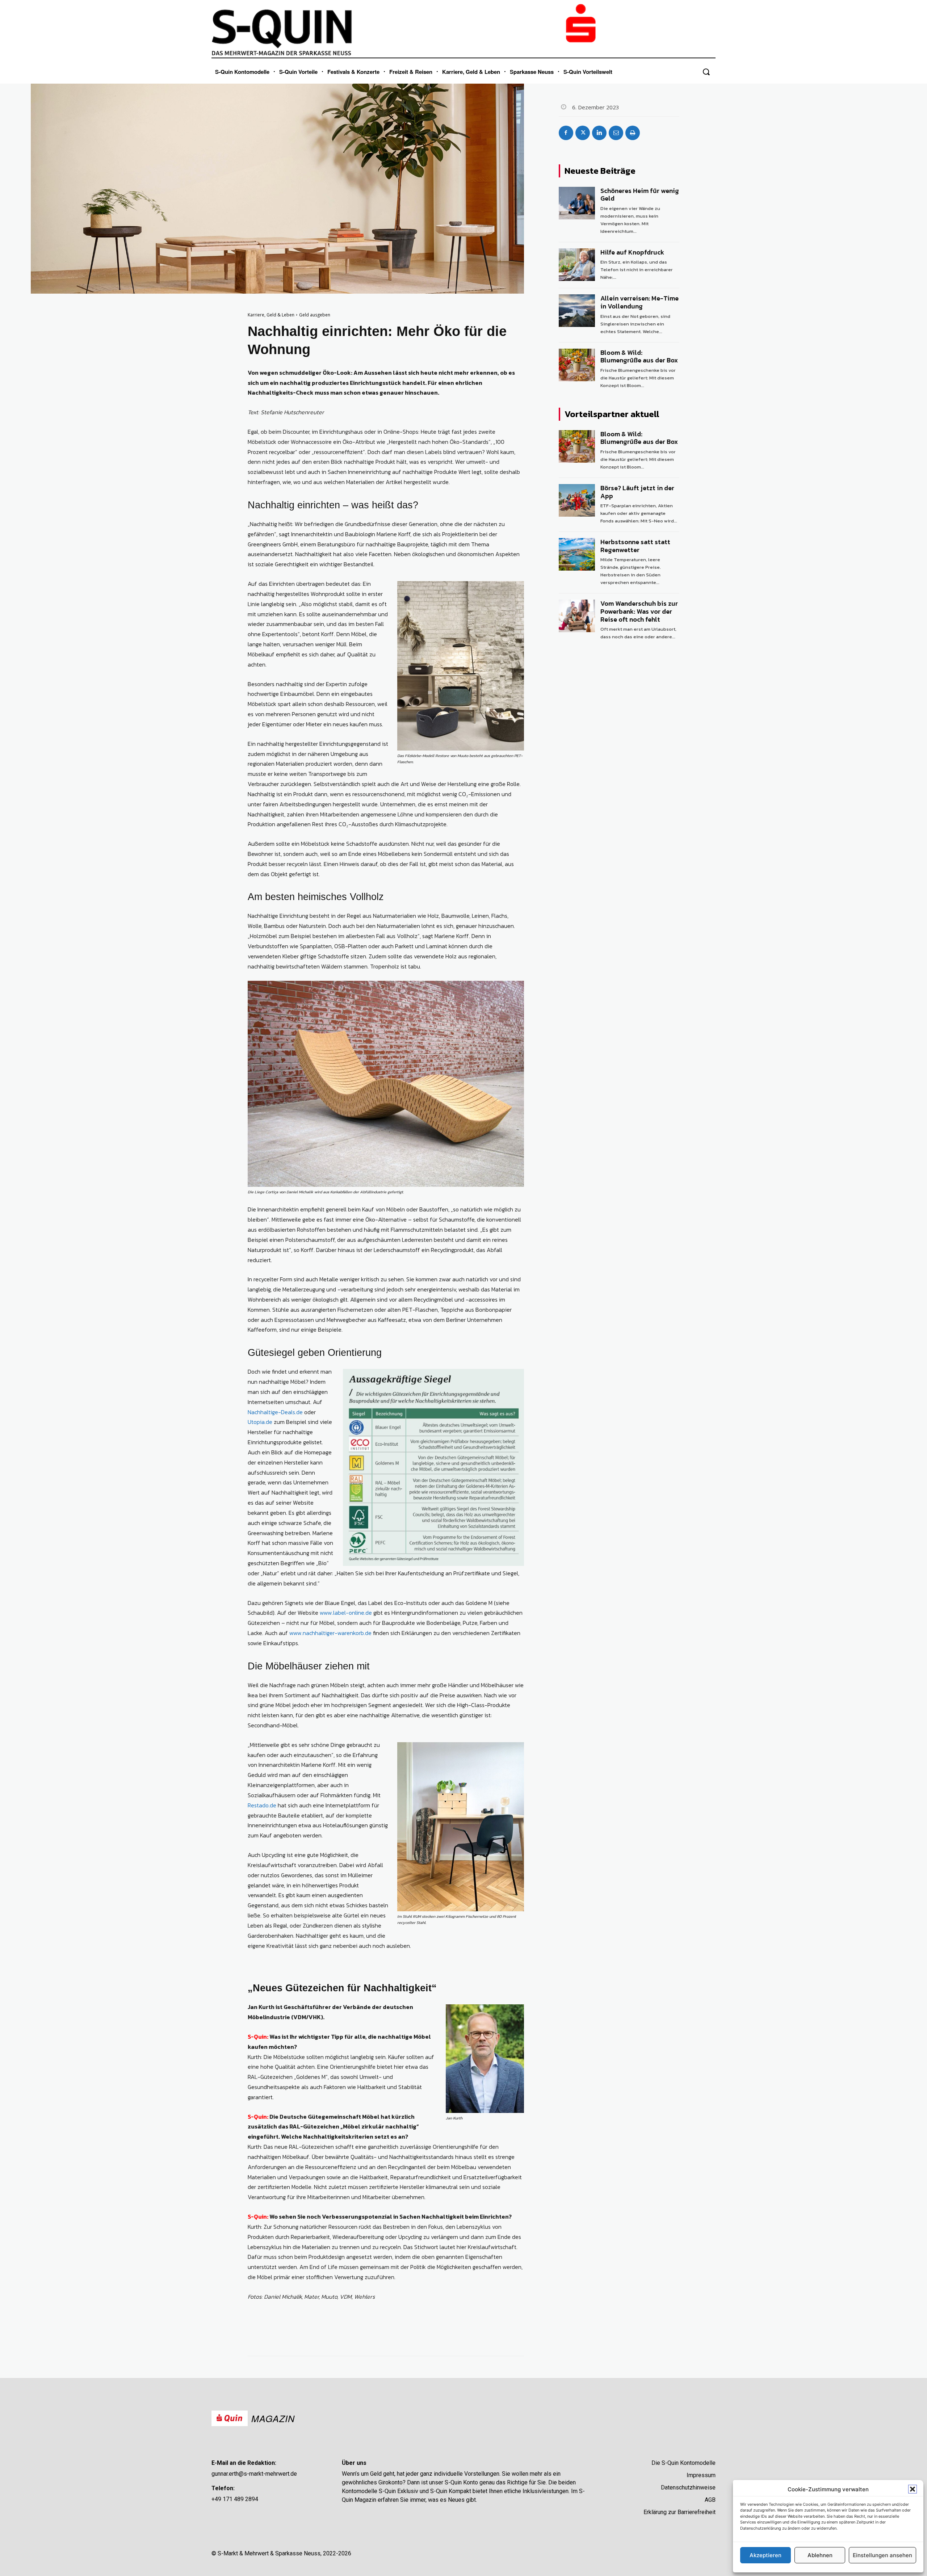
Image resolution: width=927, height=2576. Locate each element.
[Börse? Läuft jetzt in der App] (577, 500)
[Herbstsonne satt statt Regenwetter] (577, 554)
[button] (913, 2489)
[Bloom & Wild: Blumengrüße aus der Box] (577, 365)
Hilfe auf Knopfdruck (632, 252)
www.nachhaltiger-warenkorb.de (330, 1633)
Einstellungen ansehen (882, 2555)
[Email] (616, 133)
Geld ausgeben (315, 315)
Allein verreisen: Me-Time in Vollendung (639, 302)
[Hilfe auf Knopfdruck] (577, 265)
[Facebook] (566, 133)
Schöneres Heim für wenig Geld (640, 195)
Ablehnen (820, 2555)
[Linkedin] (599, 133)
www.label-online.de (346, 1613)
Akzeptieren (765, 2555)
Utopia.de (260, 1422)
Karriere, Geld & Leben (271, 315)
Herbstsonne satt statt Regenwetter (635, 546)
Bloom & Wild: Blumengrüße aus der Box (639, 356)
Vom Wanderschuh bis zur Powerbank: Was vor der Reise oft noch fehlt (639, 611)
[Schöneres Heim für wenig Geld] (577, 203)
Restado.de (262, 1805)
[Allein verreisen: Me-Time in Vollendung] (577, 311)
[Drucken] (633, 133)
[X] (583, 133)
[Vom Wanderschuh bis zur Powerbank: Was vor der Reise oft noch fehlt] (577, 616)
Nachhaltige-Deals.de (275, 1412)
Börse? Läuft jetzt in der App (637, 492)
